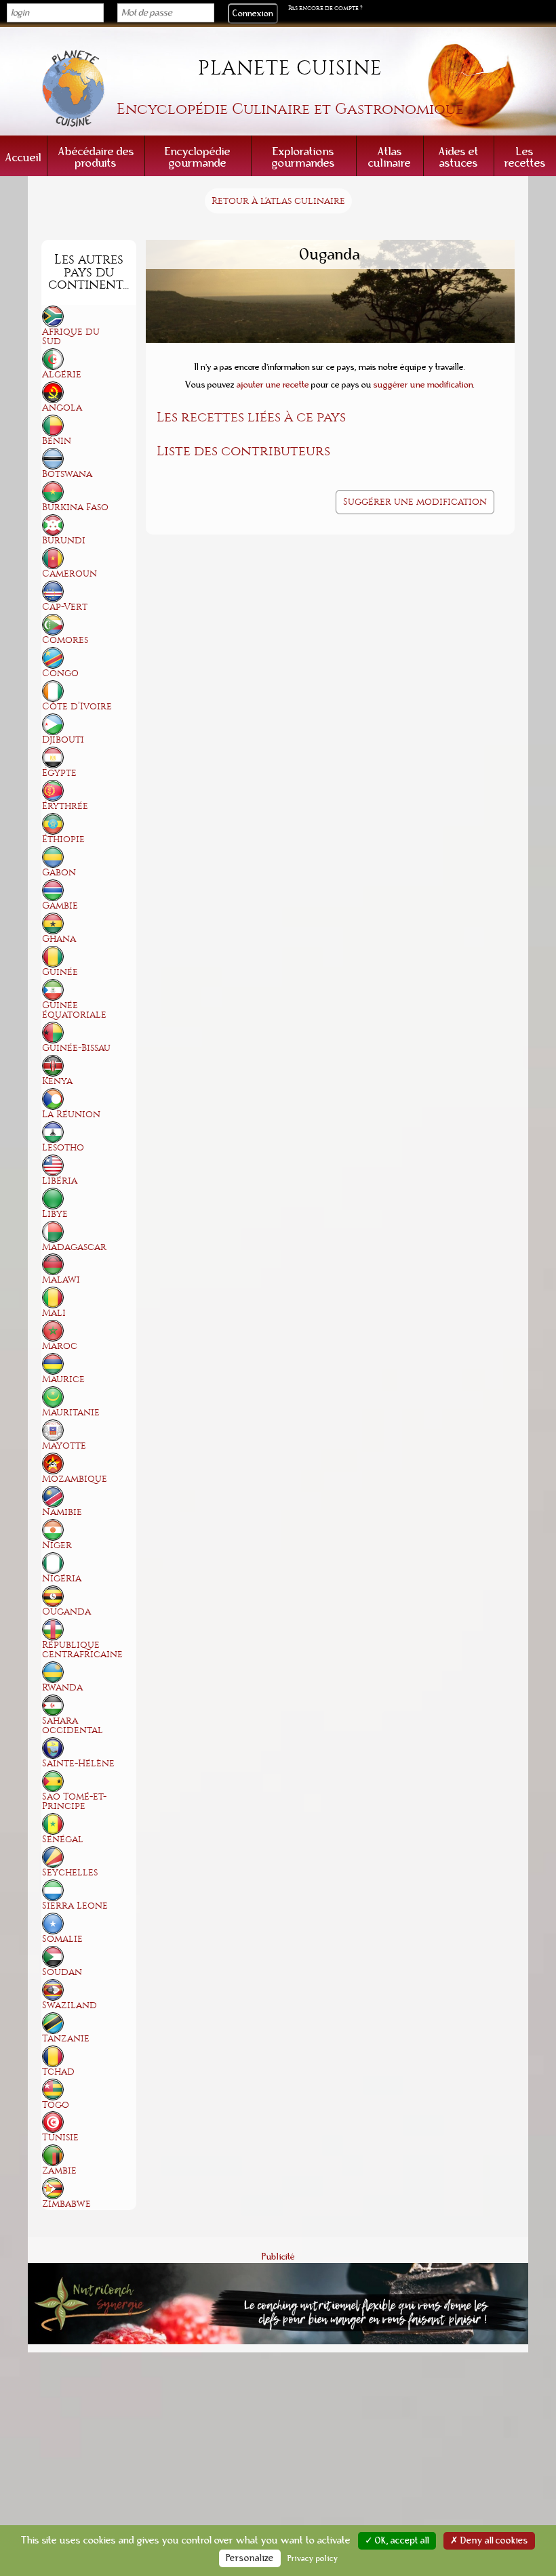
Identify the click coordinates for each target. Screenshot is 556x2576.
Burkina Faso (75, 507)
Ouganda (66, 1612)
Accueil (23, 158)
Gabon (59, 872)
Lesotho (63, 1147)
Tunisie (60, 2137)
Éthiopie (63, 839)
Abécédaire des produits (96, 157)
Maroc (60, 1346)
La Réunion (71, 1114)
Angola (62, 408)
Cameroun (69, 574)
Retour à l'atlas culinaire (278, 201)
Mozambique (75, 1479)
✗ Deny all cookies (489, 2541)
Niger (57, 1545)
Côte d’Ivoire (77, 706)
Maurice (63, 1379)
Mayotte (64, 1446)
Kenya (57, 1081)
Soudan (62, 1972)
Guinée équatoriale (74, 1010)
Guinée (60, 972)
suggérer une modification (423, 385)
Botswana (67, 474)
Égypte (59, 773)
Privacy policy (313, 2558)
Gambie (60, 906)
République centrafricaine (82, 1649)
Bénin (57, 441)
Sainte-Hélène (78, 1763)
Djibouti (63, 740)
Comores (65, 640)
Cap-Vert (65, 607)
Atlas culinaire (390, 157)
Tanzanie (66, 2038)
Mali (54, 1313)
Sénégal (63, 1839)
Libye (55, 1214)
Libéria (60, 1181)
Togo (56, 2105)
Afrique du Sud (71, 336)
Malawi (61, 1280)
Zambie (59, 2170)
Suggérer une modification (415, 502)
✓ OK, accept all (397, 2541)
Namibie (62, 1512)
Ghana (59, 939)
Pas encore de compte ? (325, 8)
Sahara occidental (73, 1725)
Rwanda (62, 1687)
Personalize (250, 2558)
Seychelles (70, 1872)
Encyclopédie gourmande (198, 157)
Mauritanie (71, 1412)
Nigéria (62, 1578)
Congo (60, 673)
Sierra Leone (75, 1906)
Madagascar (74, 1247)
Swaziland (69, 2005)
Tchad (58, 2072)
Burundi (64, 540)
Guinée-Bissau (76, 1048)
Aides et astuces (459, 157)
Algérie (62, 374)
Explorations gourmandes (303, 157)
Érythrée (65, 806)
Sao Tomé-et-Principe (74, 1801)
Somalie (62, 1939)
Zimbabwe (66, 2204)
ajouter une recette (273, 385)
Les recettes (525, 157)
